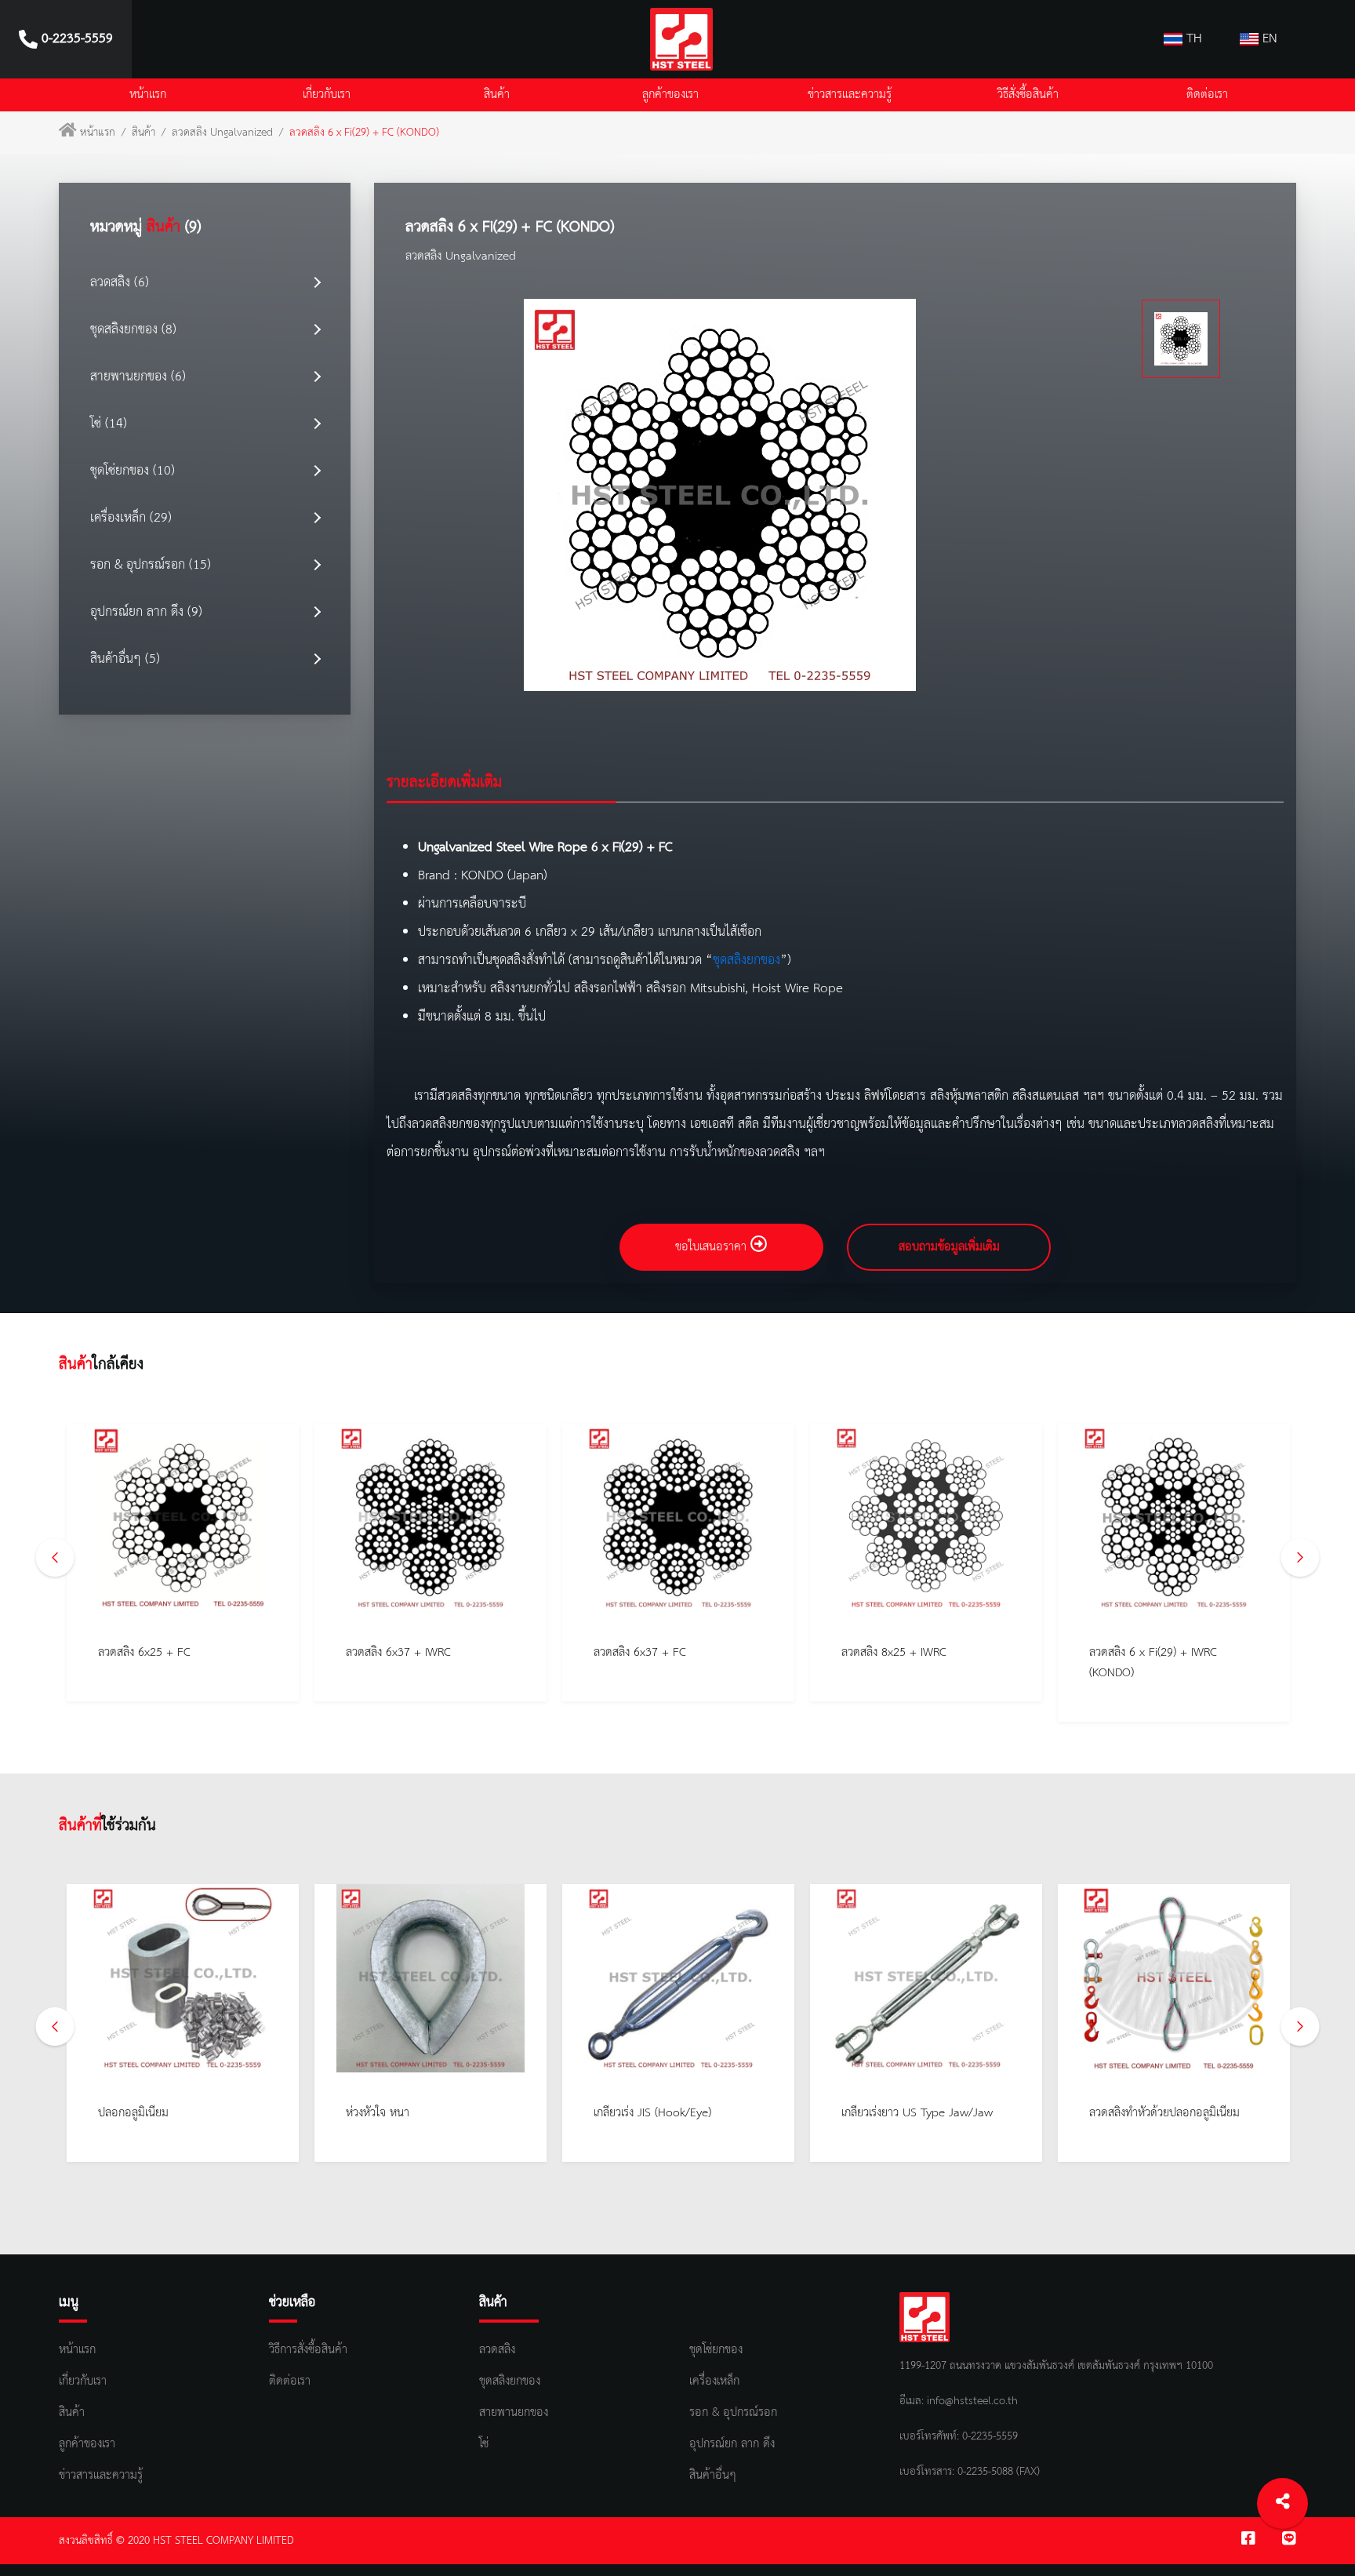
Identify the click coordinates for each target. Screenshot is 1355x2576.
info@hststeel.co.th (972, 2401)
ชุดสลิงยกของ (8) (133, 330)
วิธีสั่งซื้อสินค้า (1028, 95)
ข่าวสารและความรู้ (850, 95)
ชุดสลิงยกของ (747, 961)
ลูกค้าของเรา (670, 95)
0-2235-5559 (988, 2436)
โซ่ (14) (109, 424)
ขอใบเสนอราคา (713, 1247)
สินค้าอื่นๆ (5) (125, 659)
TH (1192, 39)
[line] (1289, 2541)
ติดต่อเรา (1207, 95)
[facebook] (1248, 2541)
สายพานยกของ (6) (138, 377)
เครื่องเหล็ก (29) (131, 518)
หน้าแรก (148, 95)
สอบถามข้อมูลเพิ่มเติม (949, 1247)
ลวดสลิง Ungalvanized (222, 133)
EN (1268, 39)
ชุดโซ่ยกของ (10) (133, 471)
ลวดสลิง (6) (120, 283)
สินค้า (497, 95)
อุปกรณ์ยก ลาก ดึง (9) (146, 612)
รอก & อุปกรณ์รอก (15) (151, 565)
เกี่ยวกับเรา (327, 95)
